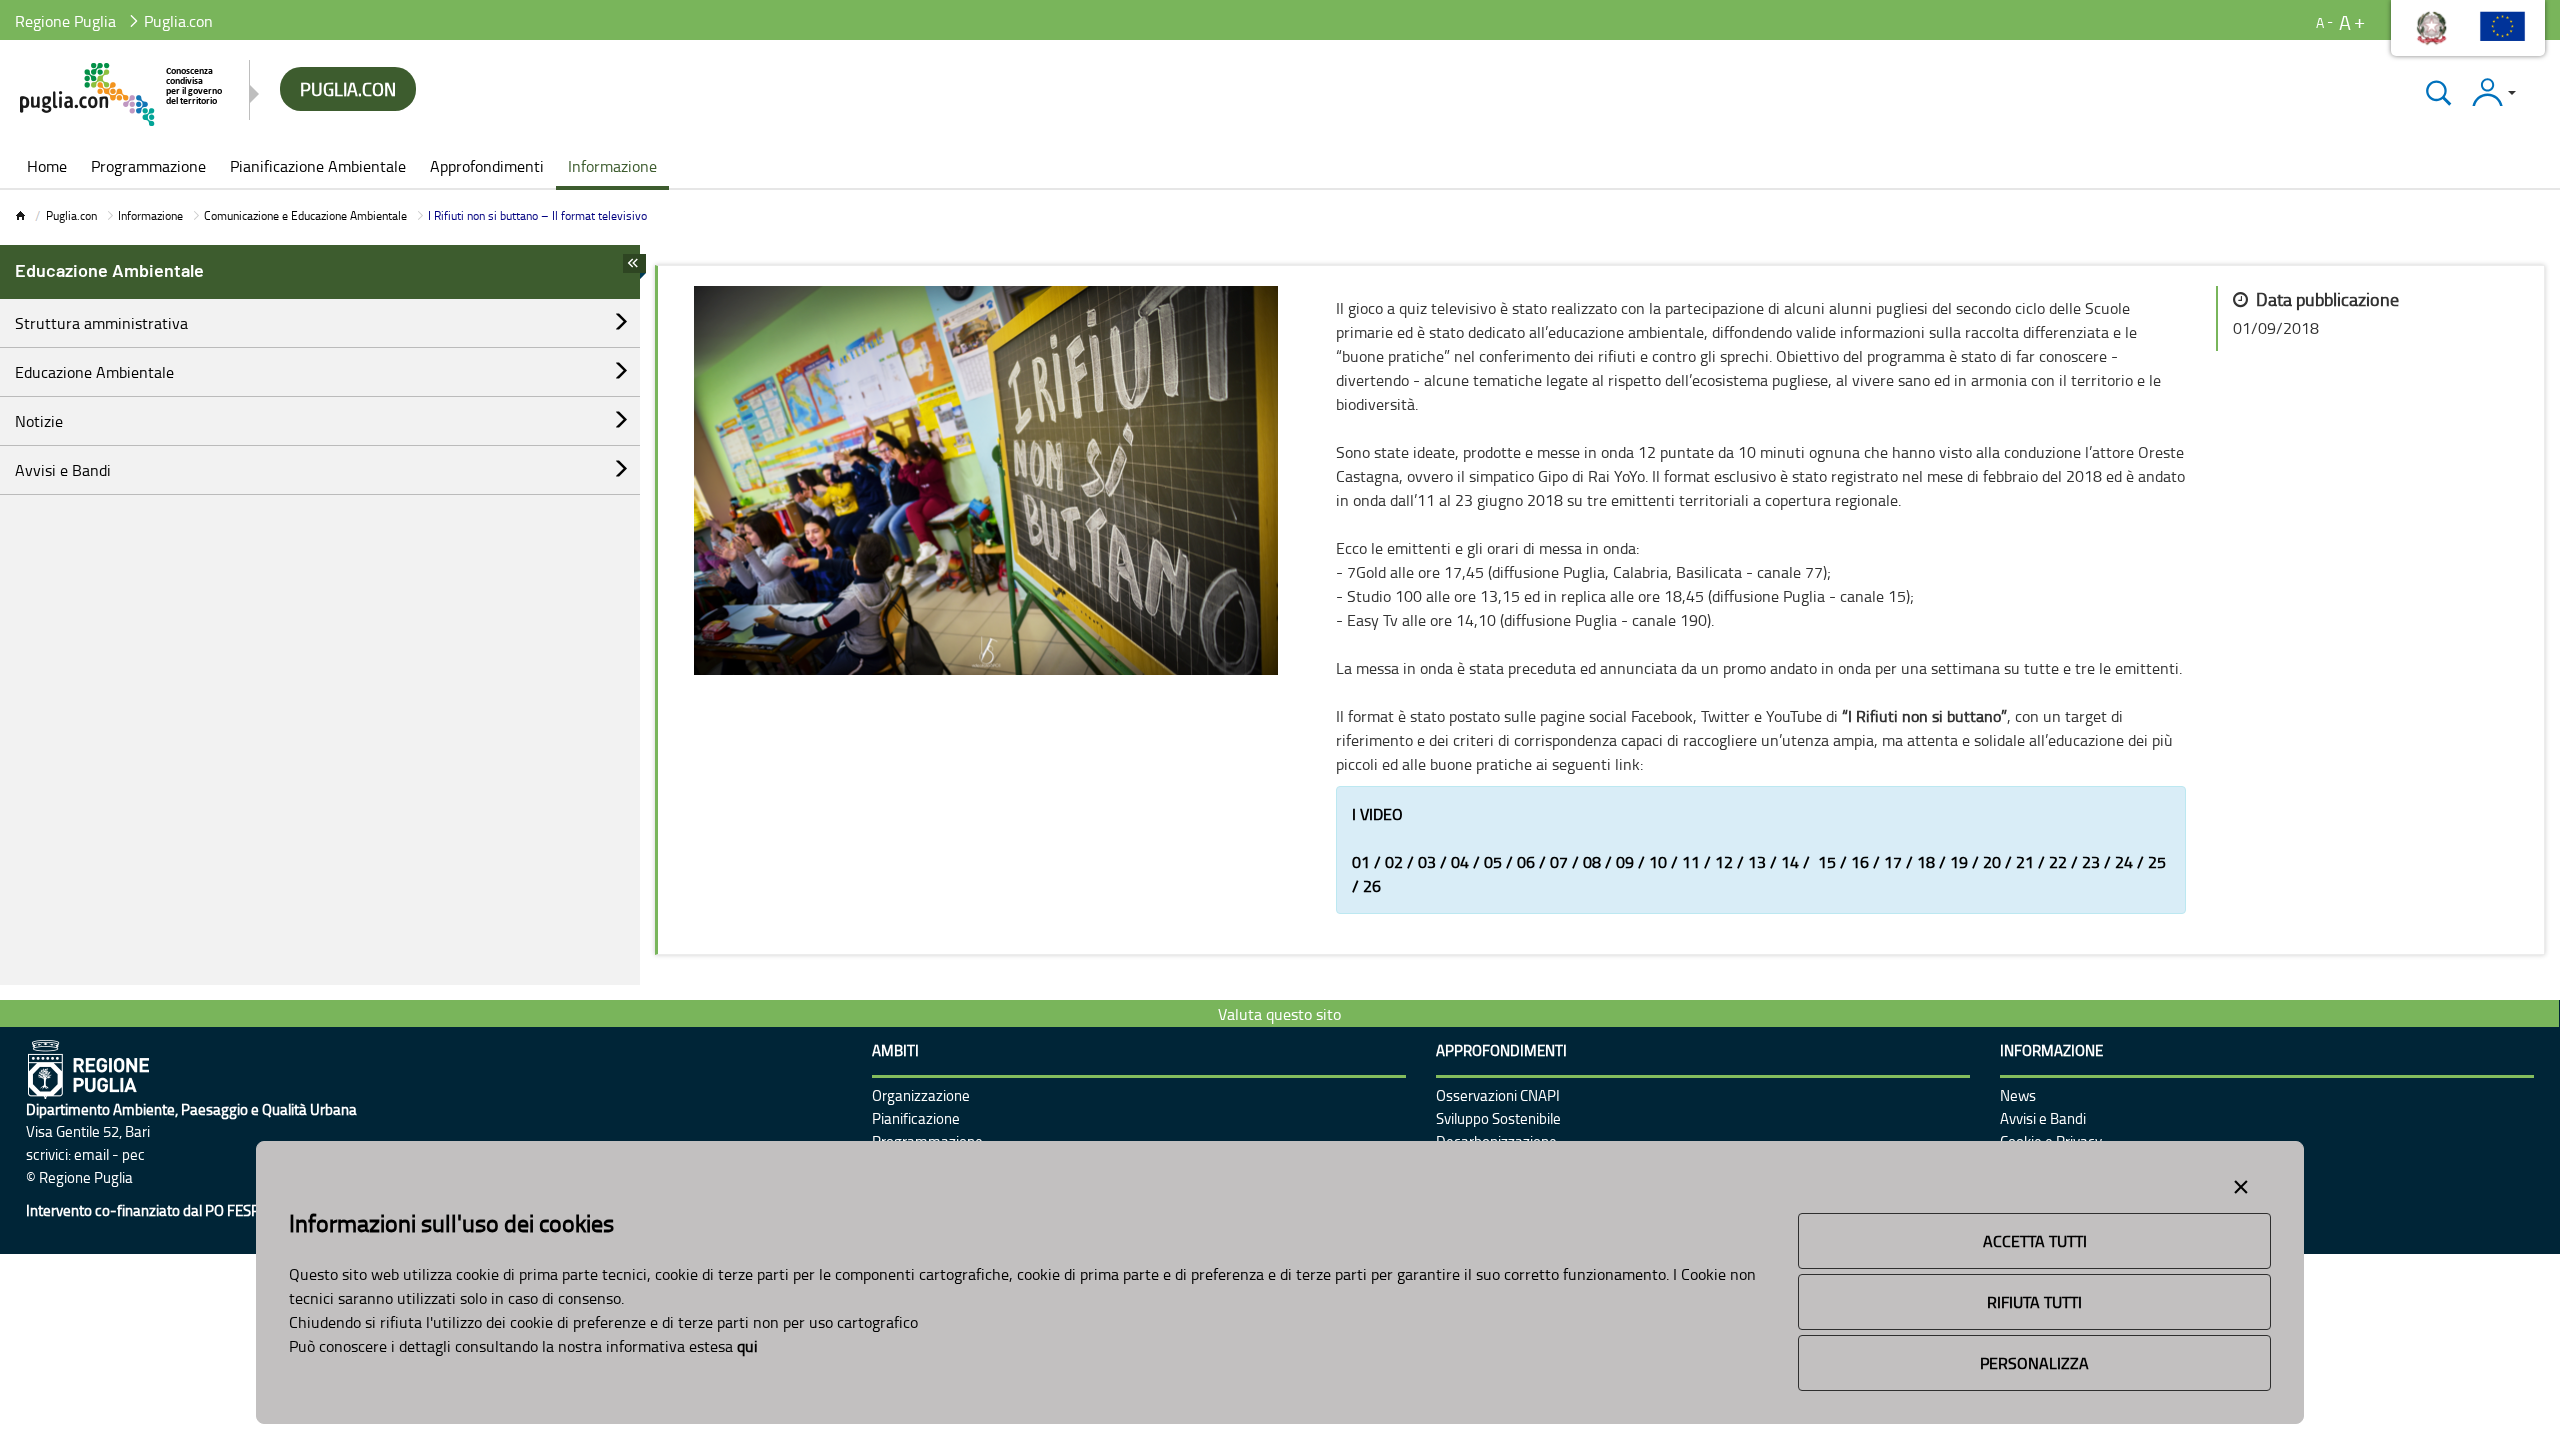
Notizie (39, 421)
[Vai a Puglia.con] (122, 94)
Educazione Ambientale (94, 372)
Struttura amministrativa (101, 323)
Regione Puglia (65, 21)
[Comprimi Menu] (634, 269)
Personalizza (2034, 1363)
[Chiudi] (2438, 92)
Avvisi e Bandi (63, 470)
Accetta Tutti (2035, 1241)
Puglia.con (71, 215)
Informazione (150, 215)
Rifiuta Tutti (2034, 1302)
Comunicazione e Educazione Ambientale (305, 215)
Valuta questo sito (1279, 1014)
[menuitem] (47, 168)
